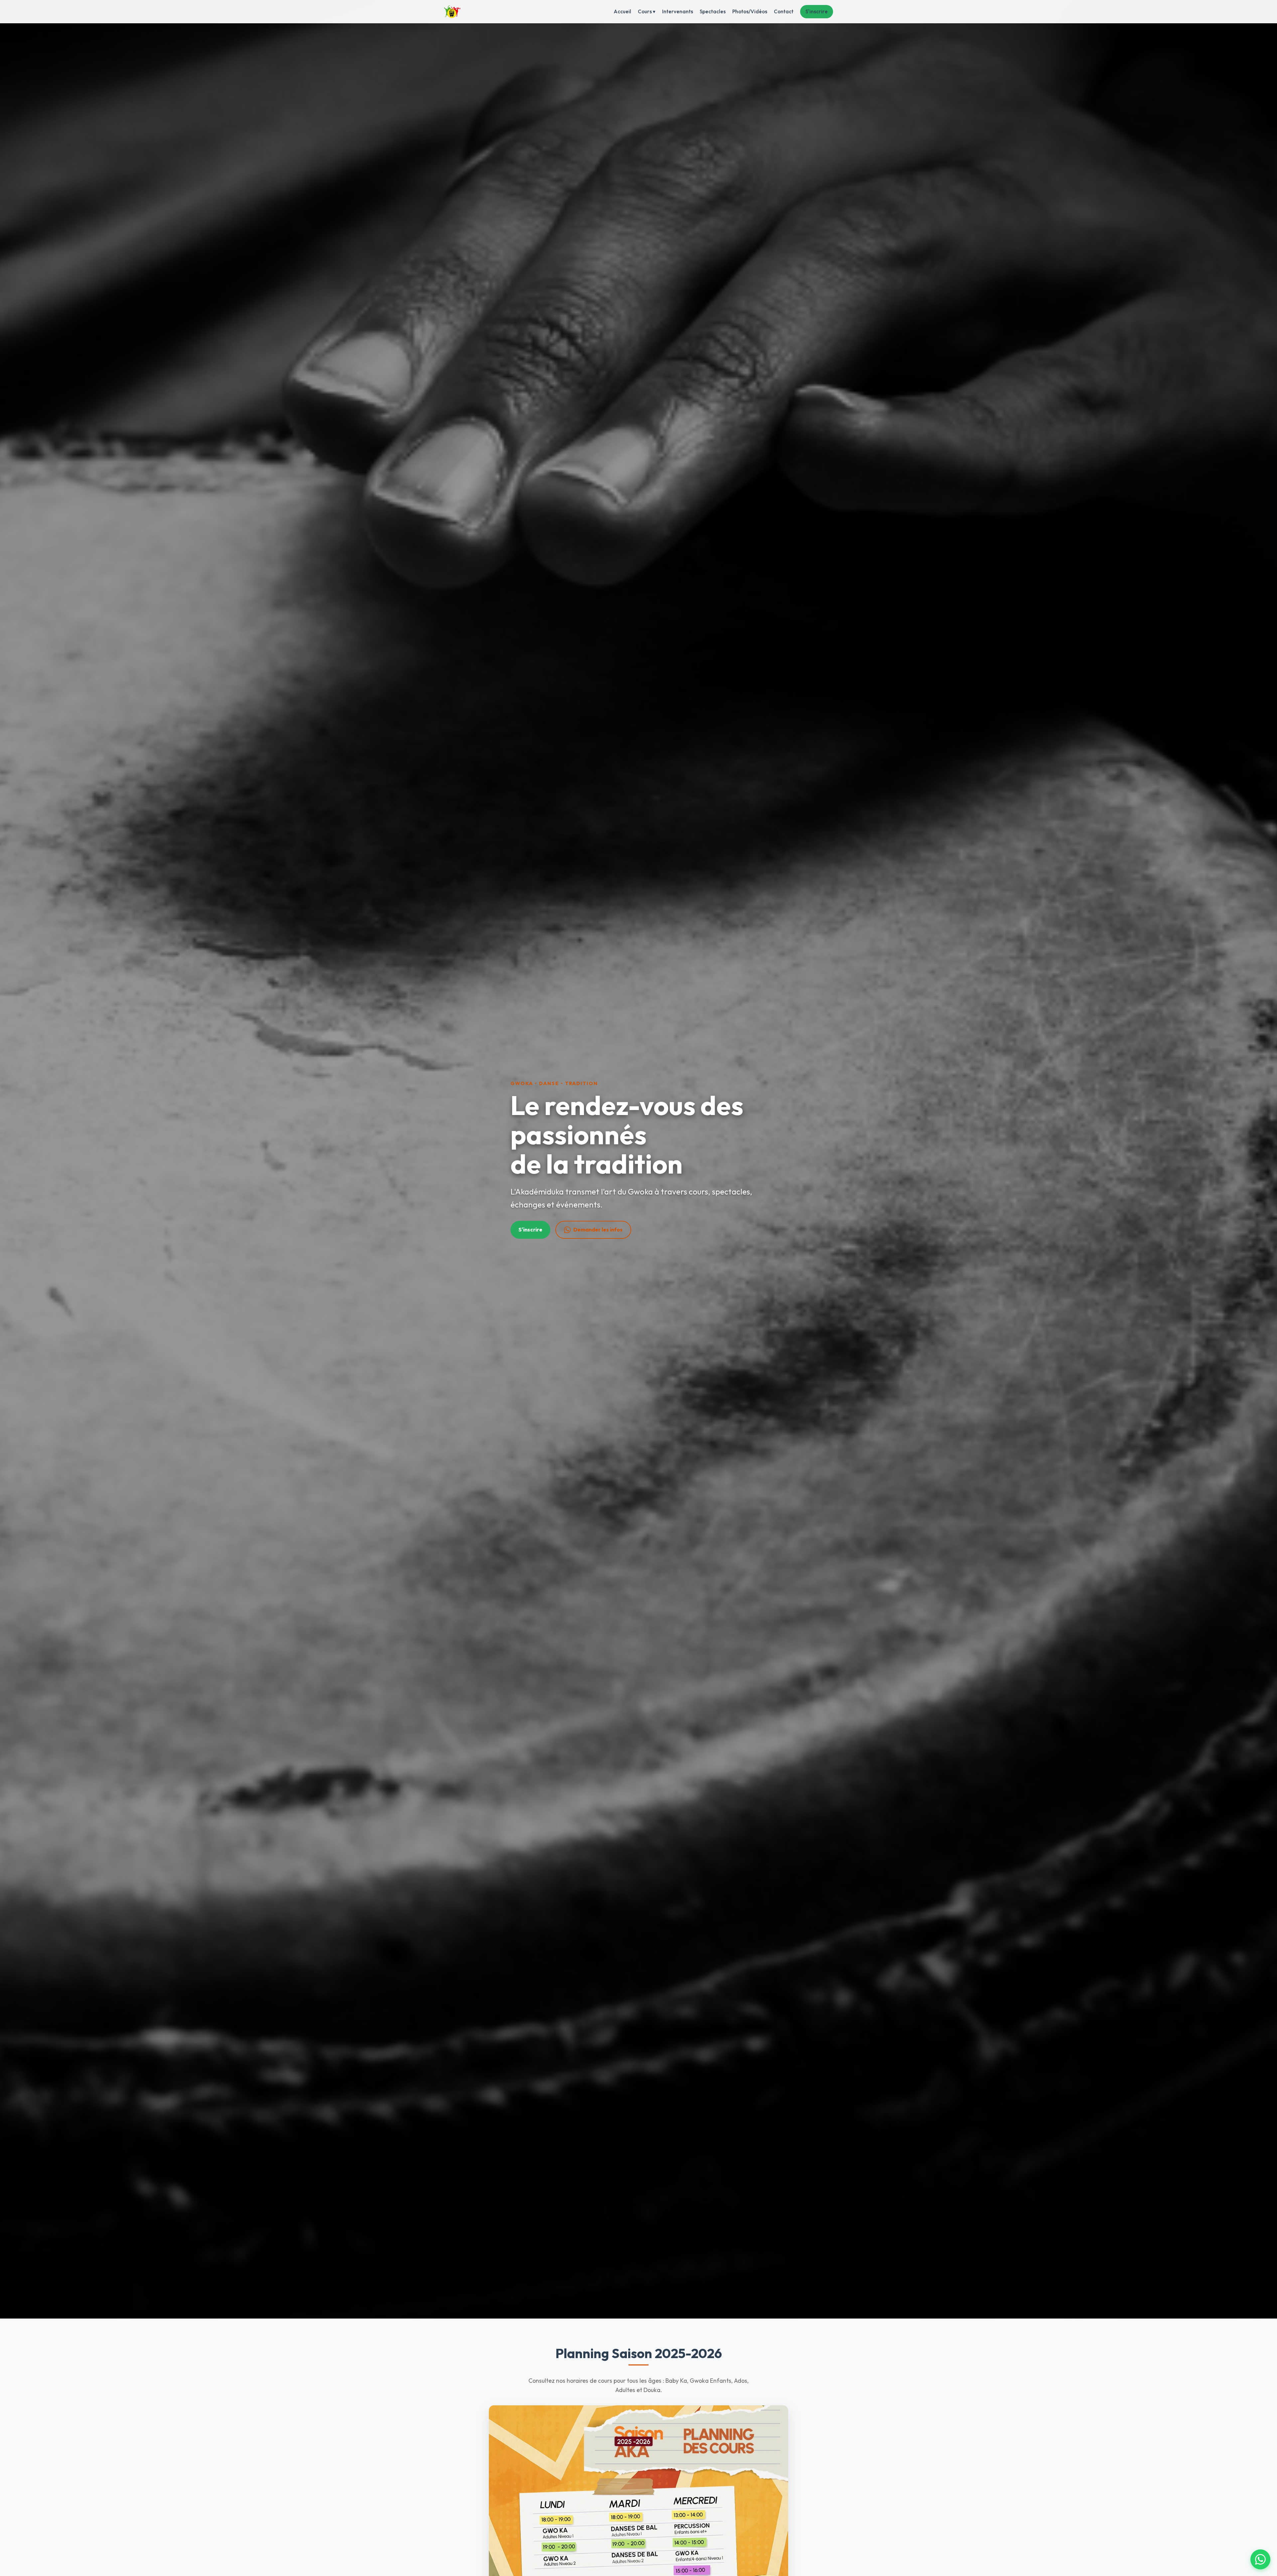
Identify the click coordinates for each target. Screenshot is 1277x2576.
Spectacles (713, 11)
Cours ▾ (647, 11)
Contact (784, 11)
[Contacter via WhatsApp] (1260, 2559)
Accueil (622, 11)
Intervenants (678, 11)
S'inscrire (817, 11)
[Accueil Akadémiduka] (452, 12)
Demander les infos (598, 1229)
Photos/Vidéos (750, 11)
